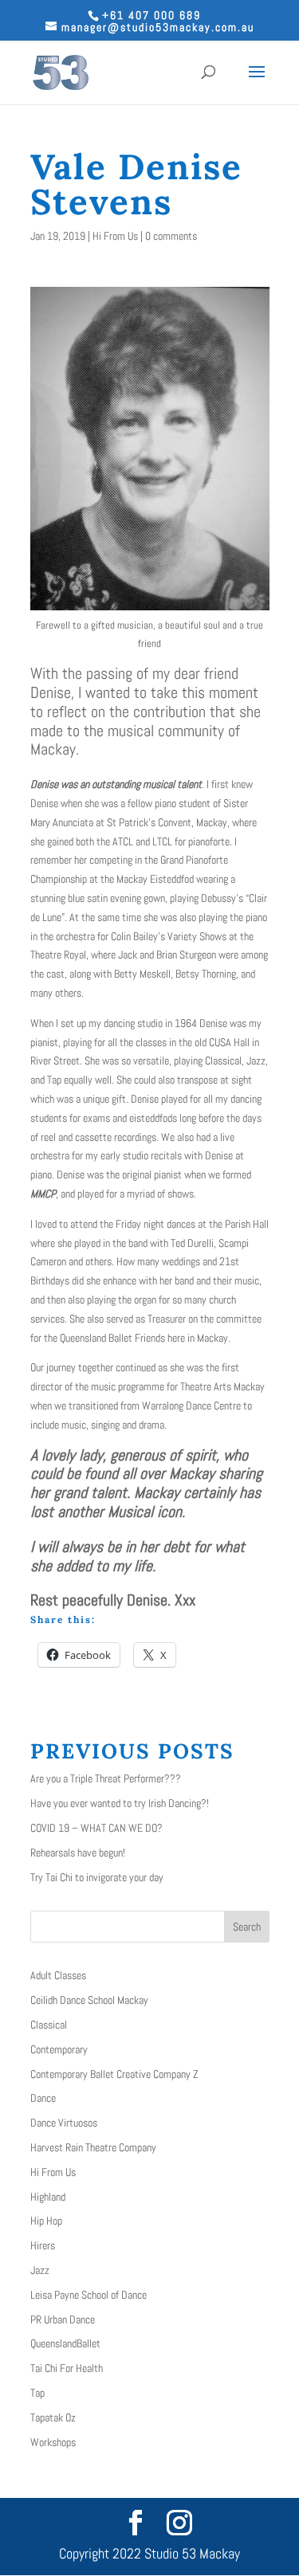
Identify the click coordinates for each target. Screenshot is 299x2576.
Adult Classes (58, 1975)
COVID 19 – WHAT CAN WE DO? (96, 1828)
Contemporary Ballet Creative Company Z (114, 2074)
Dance (43, 2098)
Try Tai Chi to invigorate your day (97, 1877)
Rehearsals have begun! (78, 1853)
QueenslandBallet (65, 2343)
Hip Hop (46, 2221)
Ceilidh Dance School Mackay (89, 2000)
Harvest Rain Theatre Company (93, 2147)
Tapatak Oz (53, 2417)
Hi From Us (115, 236)
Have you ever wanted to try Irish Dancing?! (120, 1803)
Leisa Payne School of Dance (89, 2295)
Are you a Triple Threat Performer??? (106, 1778)
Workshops (53, 2442)
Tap (37, 2393)
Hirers (43, 2245)
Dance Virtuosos (64, 2123)
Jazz (40, 2270)
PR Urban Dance (63, 2319)
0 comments (171, 236)
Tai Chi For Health (67, 2368)
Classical (49, 2025)
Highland (48, 2197)
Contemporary (59, 2049)
